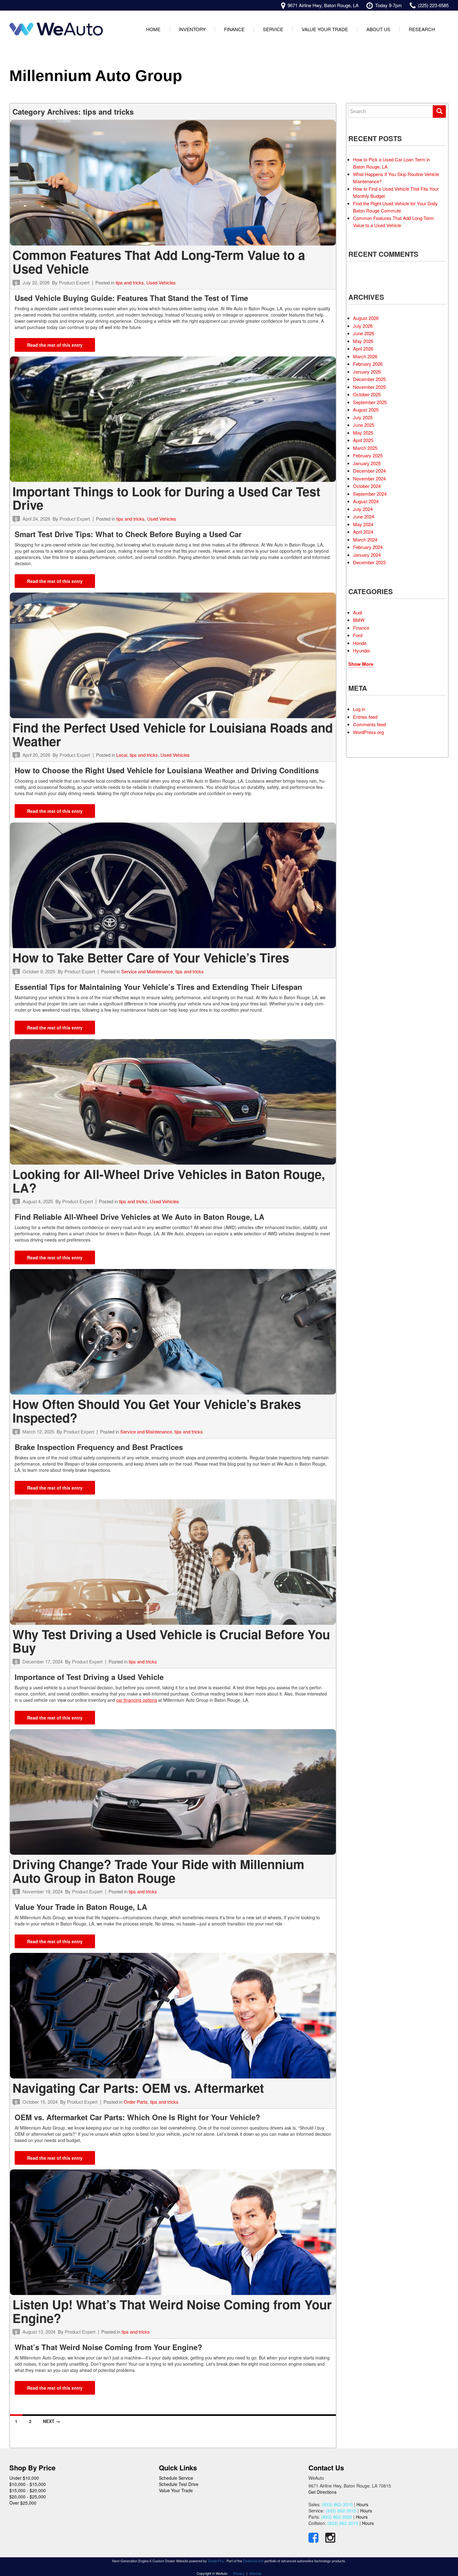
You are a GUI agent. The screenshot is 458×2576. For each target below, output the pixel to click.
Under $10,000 (24, 2478)
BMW (359, 620)
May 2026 (363, 341)
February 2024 (368, 547)
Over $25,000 (23, 2503)
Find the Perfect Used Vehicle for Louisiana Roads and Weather (173, 734)
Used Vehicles (161, 282)
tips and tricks (130, 282)
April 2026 (363, 348)
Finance (234, 29)
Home (153, 29)
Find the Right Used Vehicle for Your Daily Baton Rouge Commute (395, 207)
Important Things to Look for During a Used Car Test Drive (166, 498)
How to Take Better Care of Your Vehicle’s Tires (151, 957)
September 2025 (370, 402)
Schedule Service (176, 2478)
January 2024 (367, 555)
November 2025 (369, 387)
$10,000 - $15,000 (28, 2484)
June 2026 (364, 333)
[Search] (439, 112)
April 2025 (363, 440)
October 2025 (367, 394)
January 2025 (367, 463)
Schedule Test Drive (179, 2484)
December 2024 (369, 471)
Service (273, 29)
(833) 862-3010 (337, 2504)
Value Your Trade (325, 29)
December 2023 (369, 562)
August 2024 (366, 501)
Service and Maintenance (147, 971)
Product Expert (74, 282)
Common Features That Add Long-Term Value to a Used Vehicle (159, 262)
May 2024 (363, 524)
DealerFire (216, 2561)
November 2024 (369, 478)
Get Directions (322, 2492)
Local (122, 755)
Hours (362, 2504)
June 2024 (364, 516)
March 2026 (365, 356)
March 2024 (365, 539)
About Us (378, 29)
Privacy (239, 2573)
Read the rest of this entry (55, 345)
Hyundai (361, 650)
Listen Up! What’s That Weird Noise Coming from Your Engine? (172, 2311)
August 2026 (366, 318)
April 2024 (363, 532)
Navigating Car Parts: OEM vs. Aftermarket (138, 2088)
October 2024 (367, 486)
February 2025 (368, 455)
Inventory (192, 29)
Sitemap (255, 2573)
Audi (358, 612)
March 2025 (365, 448)
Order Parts (136, 2102)
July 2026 (363, 326)
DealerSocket (253, 2561)
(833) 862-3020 (337, 2517)
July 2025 (363, 417)
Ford (358, 635)
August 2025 (366, 410)
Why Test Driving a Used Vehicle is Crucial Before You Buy (171, 1641)
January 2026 (367, 372)
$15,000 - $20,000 (28, 2490)
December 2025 (369, 379)
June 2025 (364, 425)
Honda (360, 643)
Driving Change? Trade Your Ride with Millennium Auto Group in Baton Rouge (158, 1871)
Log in (359, 709)
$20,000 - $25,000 (28, 2497)
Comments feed (369, 724)
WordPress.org (368, 732)
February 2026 (368, 364)
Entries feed (365, 717)
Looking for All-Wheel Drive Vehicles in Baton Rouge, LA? (169, 1181)
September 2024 (370, 494)
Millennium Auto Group (96, 76)
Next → (52, 2421)
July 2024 (363, 509)
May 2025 (363, 433)
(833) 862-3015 (341, 2511)
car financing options (137, 1700)
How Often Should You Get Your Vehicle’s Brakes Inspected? (157, 1411)
